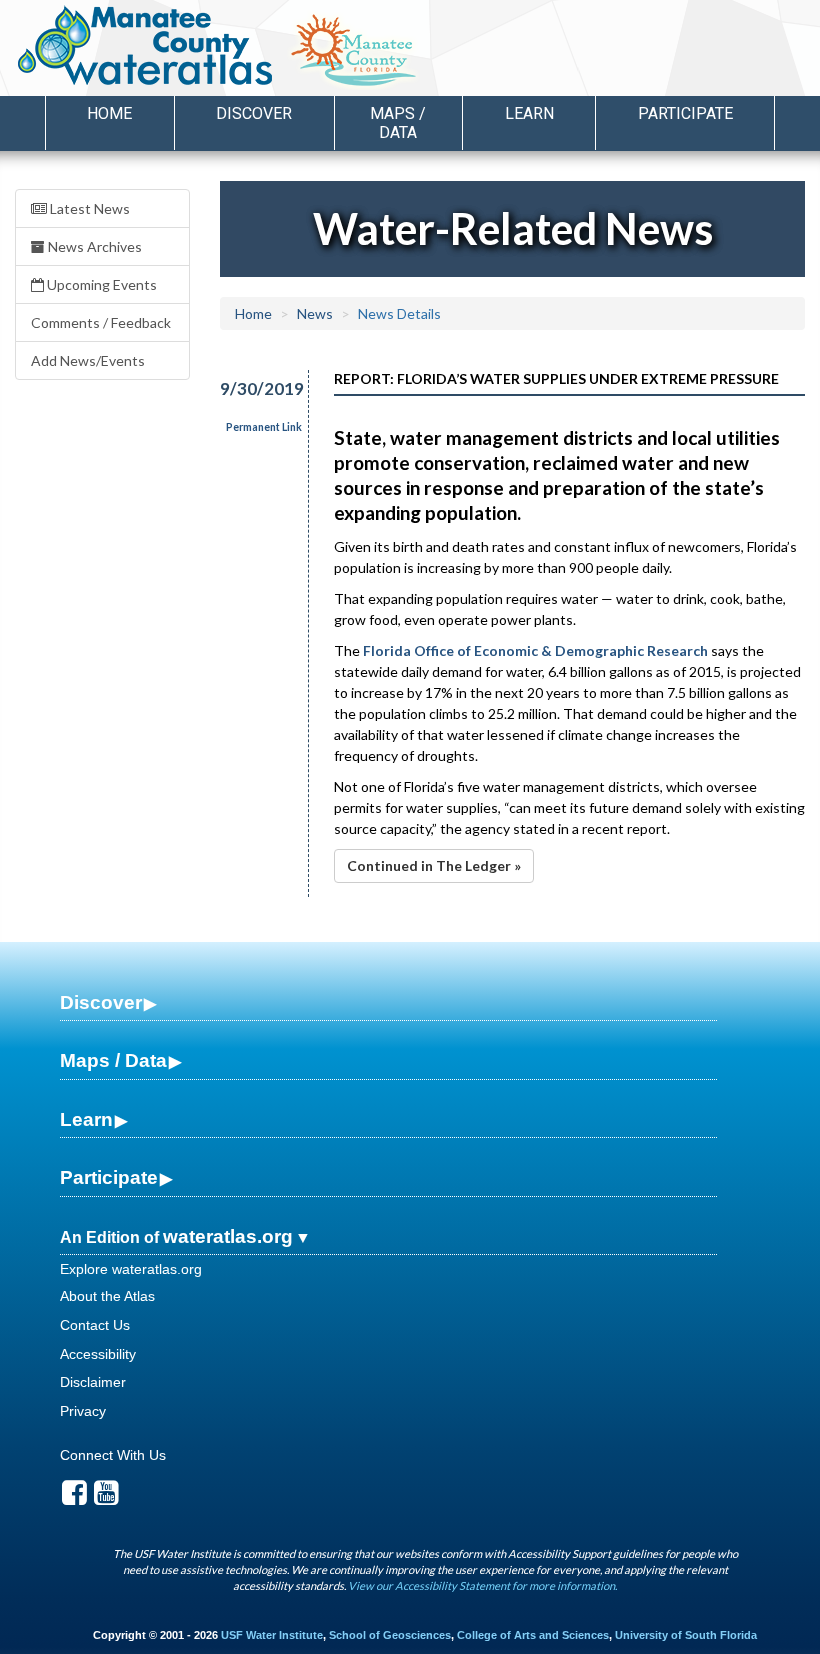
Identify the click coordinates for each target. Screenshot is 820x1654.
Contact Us (95, 1325)
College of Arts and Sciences (533, 1635)
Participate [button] (685, 113)
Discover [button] (254, 113)
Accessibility (98, 1354)
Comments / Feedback (101, 322)
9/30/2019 (252, 388)
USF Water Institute (272, 1635)
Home (109, 113)
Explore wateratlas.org (131, 1269)
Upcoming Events (100, 284)
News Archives (93, 246)
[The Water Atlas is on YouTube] (106, 1498)
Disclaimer (93, 1382)
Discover (101, 1002)
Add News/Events (88, 360)
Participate (109, 1177)
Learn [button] (529, 113)
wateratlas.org (228, 1236)
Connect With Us (113, 1455)
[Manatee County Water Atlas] (143, 45)
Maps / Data (113, 1060)
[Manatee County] (404, 51)
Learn (86, 1119)
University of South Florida (686, 1635)
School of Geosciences (390, 1635)
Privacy (83, 1411)
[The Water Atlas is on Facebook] (74, 1498)
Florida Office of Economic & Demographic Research (535, 650)
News (315, 313)
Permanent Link (264, 427)
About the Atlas (107, 1296)
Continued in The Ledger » (434, 865)
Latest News (88, 208)
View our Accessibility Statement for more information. (482, 1585)
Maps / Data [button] (398, 123)
